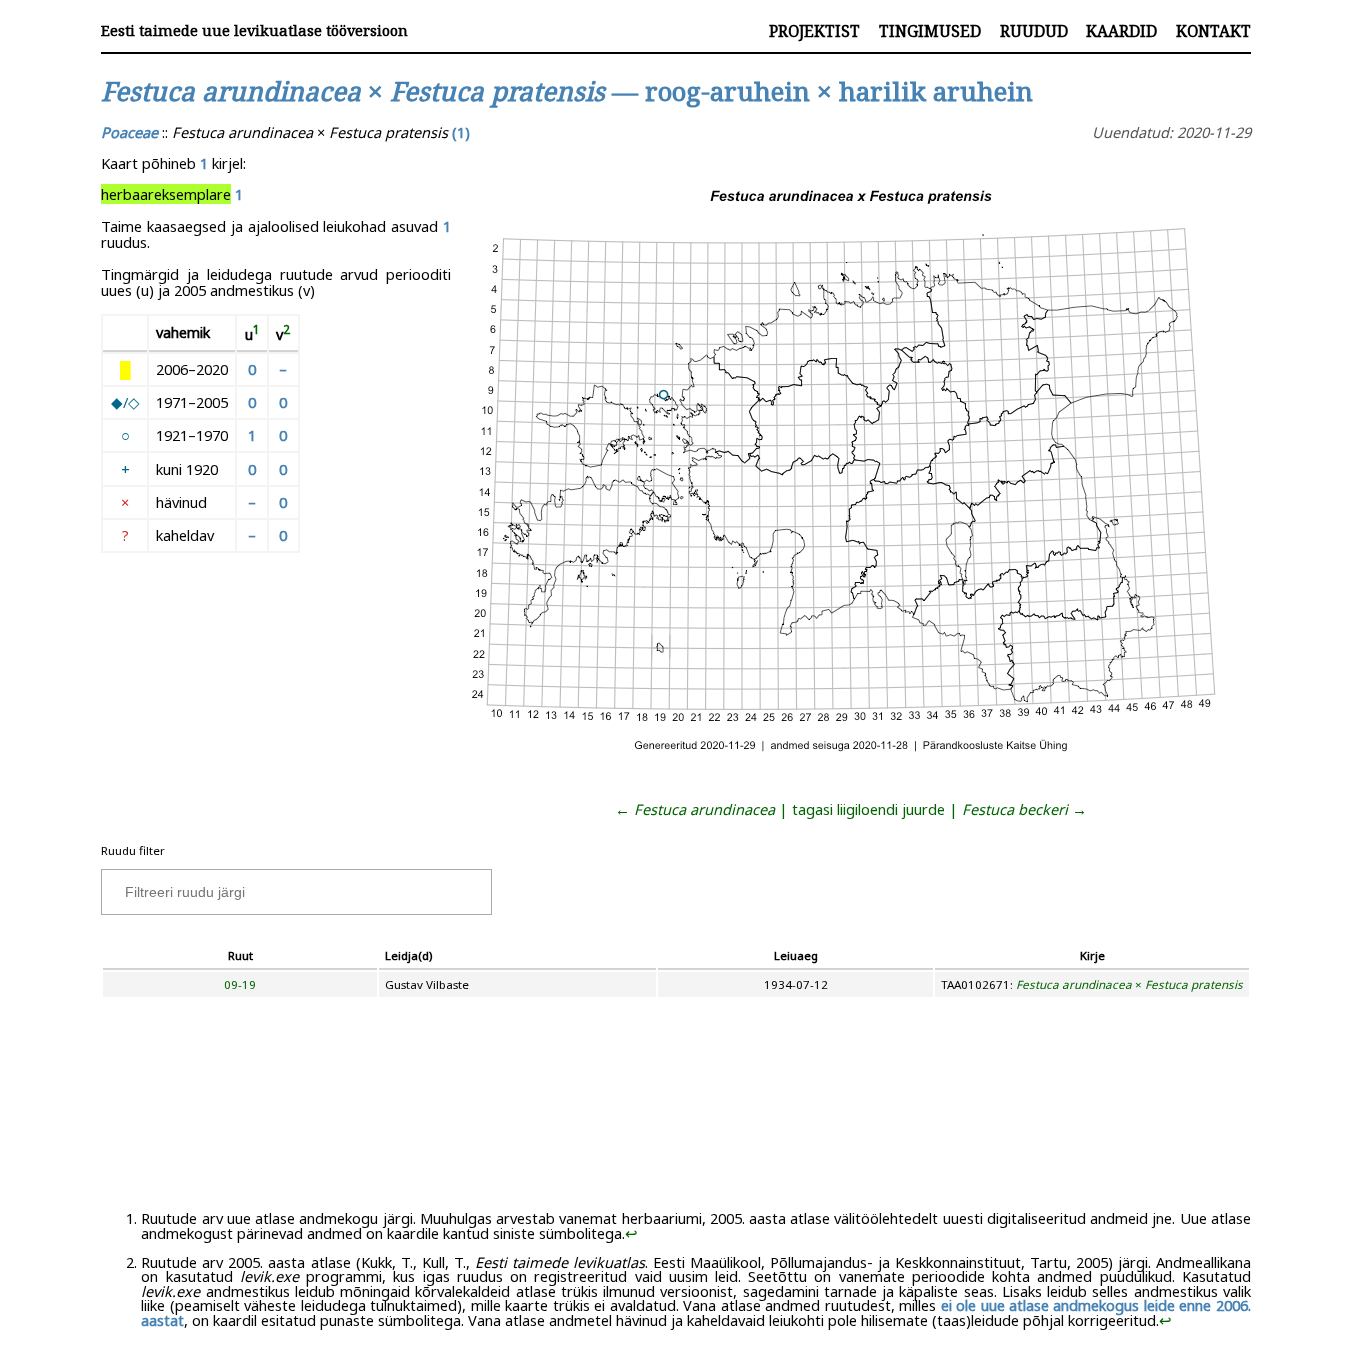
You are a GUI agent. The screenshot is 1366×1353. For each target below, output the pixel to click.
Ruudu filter (133, 850)
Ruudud (1034, 31)
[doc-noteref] (256, 334)
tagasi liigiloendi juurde (868, 809)
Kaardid (1121, 31)
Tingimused (930, 31)
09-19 (240, 984)
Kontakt (1213, 31)
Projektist (814, 31)
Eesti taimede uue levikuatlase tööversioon (254, 30)
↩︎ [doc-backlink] (631, 1233)
